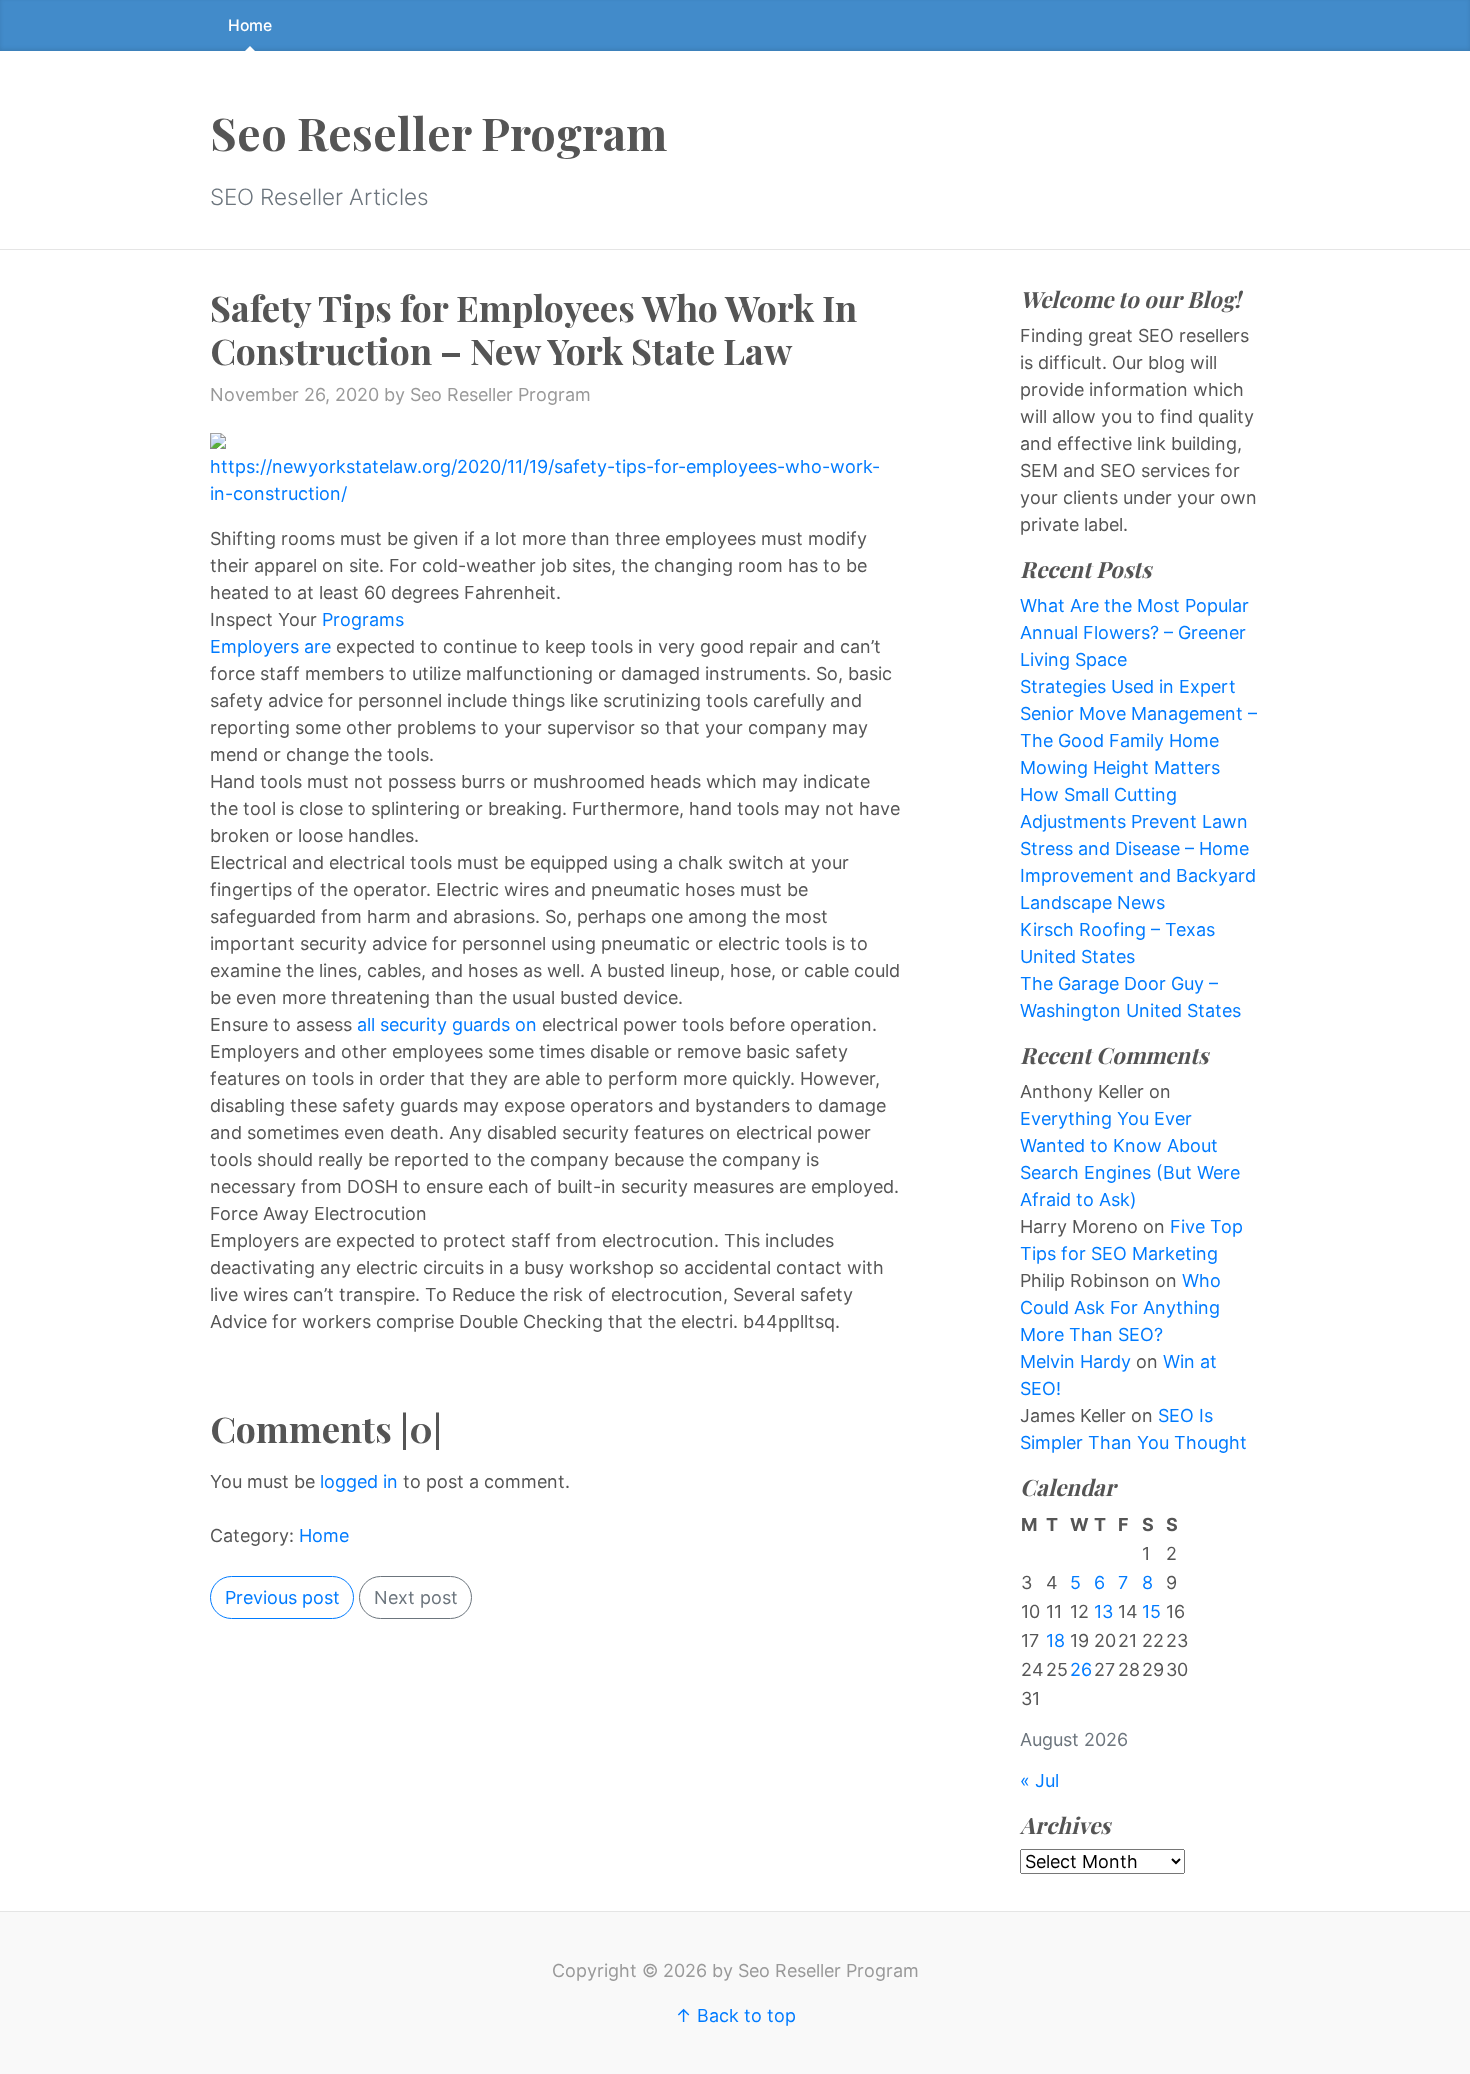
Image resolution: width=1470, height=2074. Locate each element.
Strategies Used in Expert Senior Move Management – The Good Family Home (1138, 713)
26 (1081, 1669)
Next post (416, 1597)
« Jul (1039, 1780)
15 (1151, 1611)
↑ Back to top (735, 2015)
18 (1055, 1640)
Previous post (282, 1597)
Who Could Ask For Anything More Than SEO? (1120, 1307)
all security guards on (449, 1024)
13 (1103, 1611)
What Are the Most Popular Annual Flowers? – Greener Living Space (1134, 632)
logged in (359, 1481)
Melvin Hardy (1075, 1361)
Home (250, 25)
